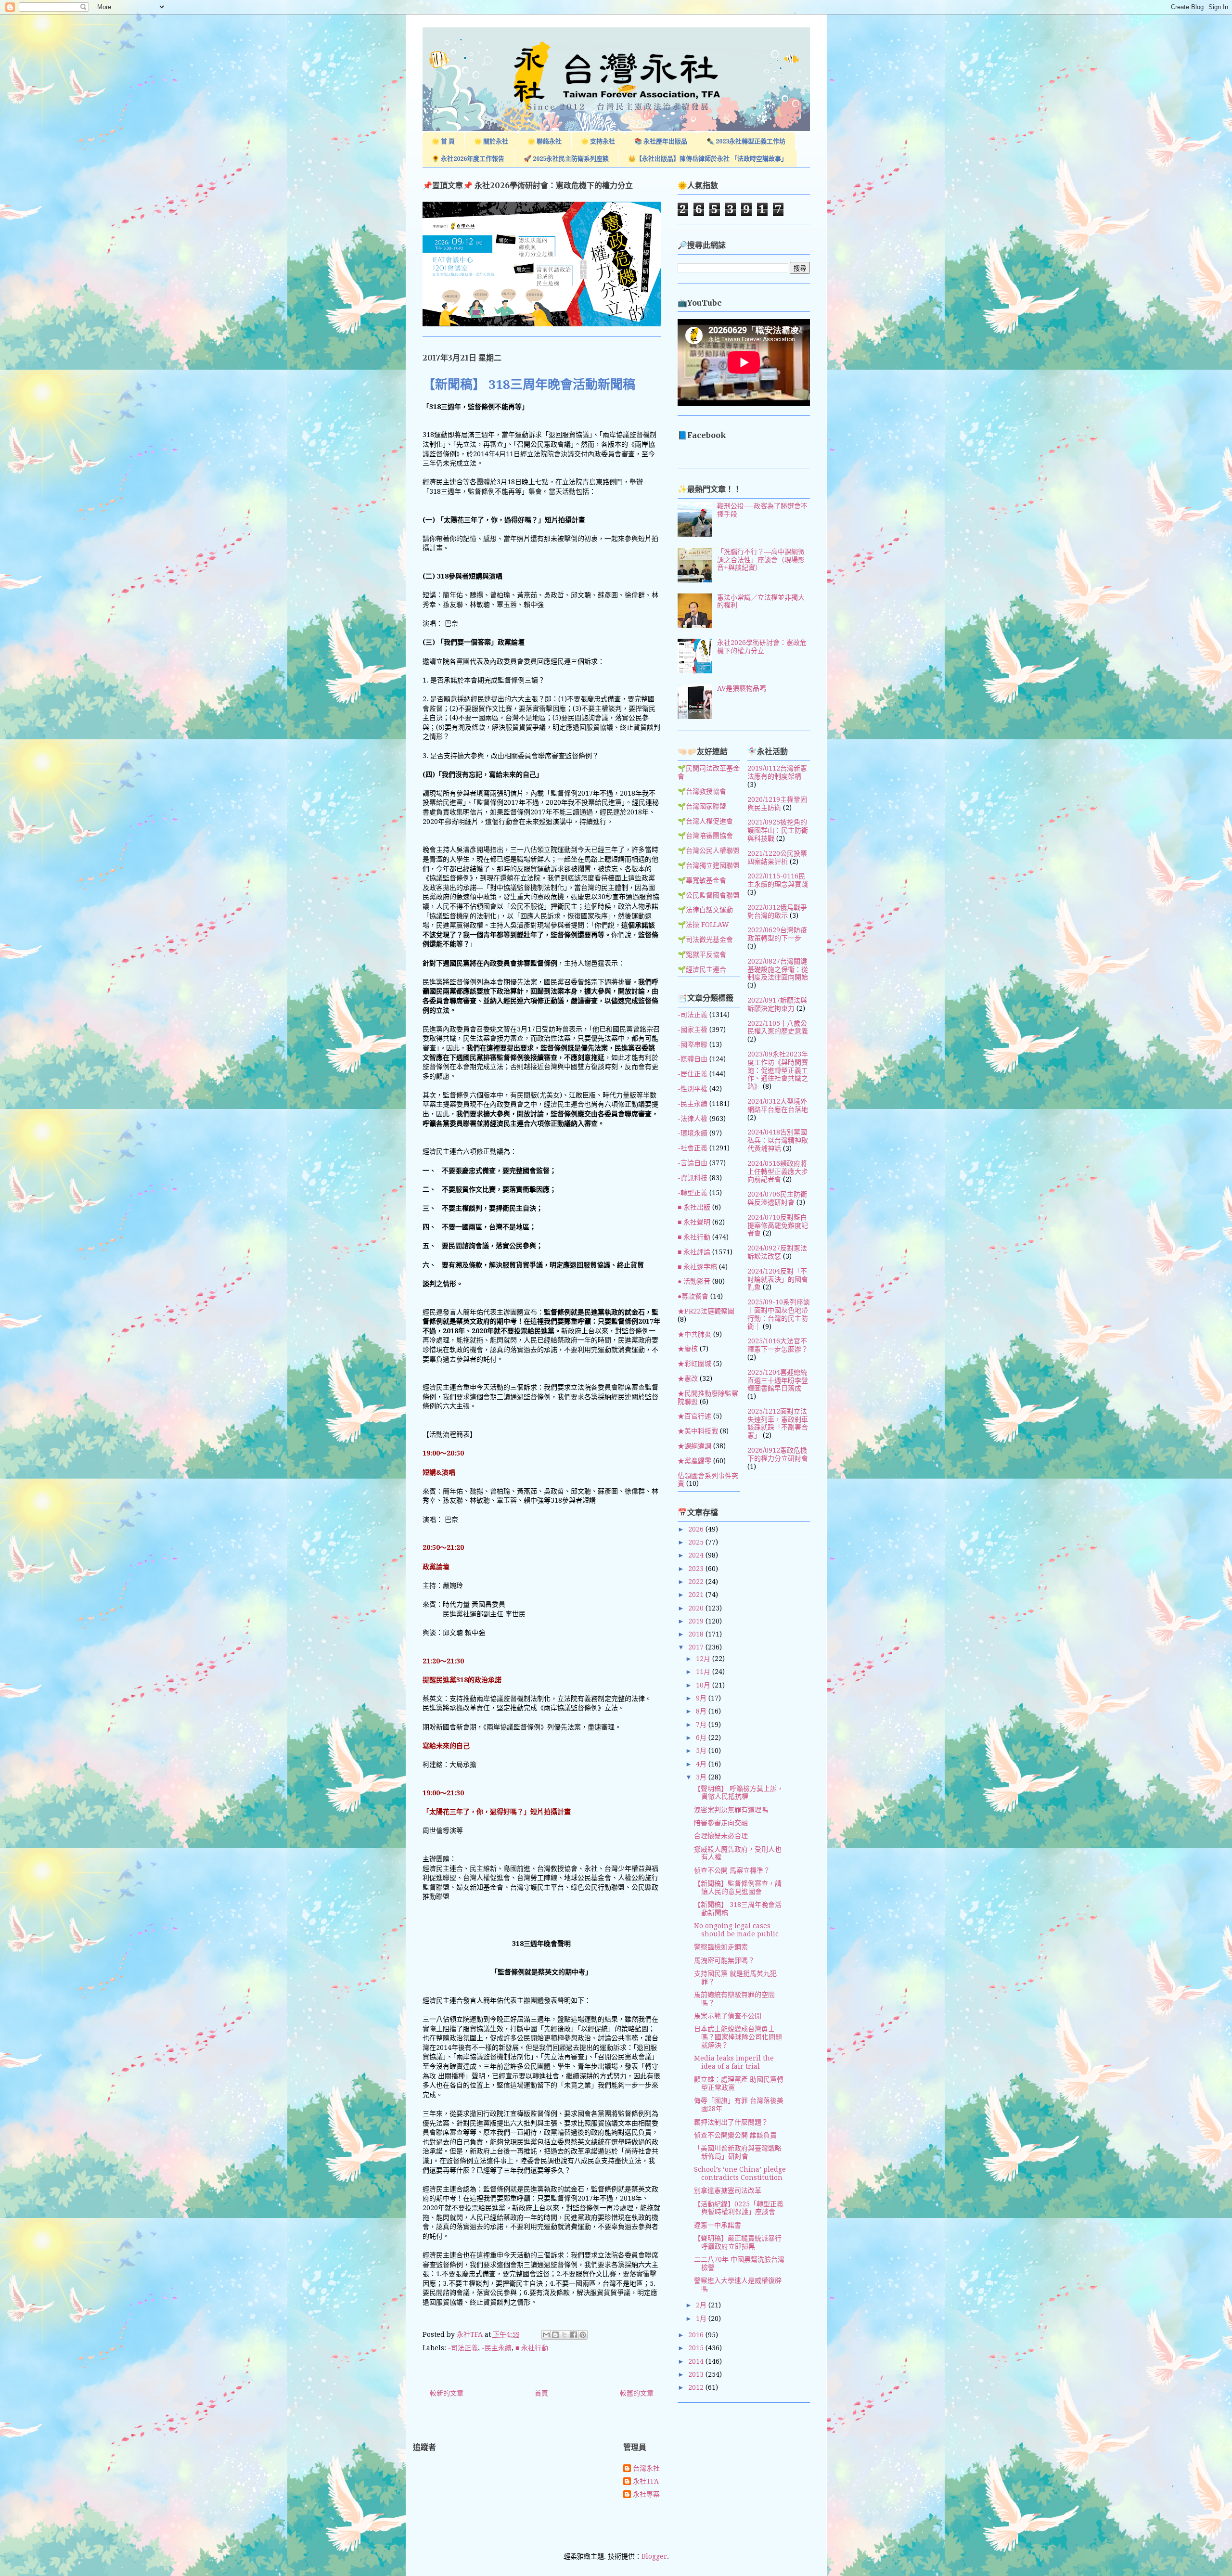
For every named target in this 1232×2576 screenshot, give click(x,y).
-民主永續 (497, 2348)
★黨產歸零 (694, 1461)
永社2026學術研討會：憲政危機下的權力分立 (762, 647)
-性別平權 (693, 1089)
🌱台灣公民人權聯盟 (709, 850)
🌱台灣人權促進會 (705, 821)
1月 (702, 2318)
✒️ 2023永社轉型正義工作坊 (746, 141)
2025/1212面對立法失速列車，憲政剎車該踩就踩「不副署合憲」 (778, 1423)
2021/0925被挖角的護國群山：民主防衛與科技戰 (778, 830)
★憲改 (688, 1378)
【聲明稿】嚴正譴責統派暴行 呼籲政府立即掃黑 (738, 2242)
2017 (697, 1647)
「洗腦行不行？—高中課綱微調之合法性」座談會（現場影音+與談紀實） (761, 560)
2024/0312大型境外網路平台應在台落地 (778, 1105)
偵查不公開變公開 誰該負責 (735, 2135)
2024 (697, 1555)
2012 (697, 2387)
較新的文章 (447, 2393)
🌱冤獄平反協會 (702, 954)
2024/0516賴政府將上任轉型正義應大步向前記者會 (778, 1172)
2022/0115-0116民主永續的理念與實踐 (778, 880)
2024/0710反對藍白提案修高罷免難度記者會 (778, 1225)
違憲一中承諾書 (718, 2225)
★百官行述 (694, 1416)
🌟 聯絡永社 (545, 141)
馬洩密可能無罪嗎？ (724, 1960)
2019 (697, 1621)
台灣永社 (646, 2468)
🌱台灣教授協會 (702, 791)
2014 (697, 2361)
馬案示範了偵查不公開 (728, 2016)
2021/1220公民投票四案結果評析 (777, 857)
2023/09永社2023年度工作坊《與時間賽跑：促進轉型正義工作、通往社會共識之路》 (778, 1070)
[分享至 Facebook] (574, 2335)
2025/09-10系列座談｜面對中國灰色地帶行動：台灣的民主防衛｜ (779, 1314)
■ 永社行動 (532, 2348)
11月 (704, 1672)
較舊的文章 (637, 2393)
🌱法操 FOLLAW (703, 925)
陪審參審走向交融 (721, 1823)
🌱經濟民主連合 (702, 969)
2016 (697, 2335)
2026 (697, 1529)
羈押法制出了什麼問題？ (731, 2122)
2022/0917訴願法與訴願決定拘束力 (777, 1004)
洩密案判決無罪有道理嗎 (731, 1810)
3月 (702, 1777)
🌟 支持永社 (598, 141)
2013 (697, 2374)
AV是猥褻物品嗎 (742, 688)
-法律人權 (693, 1119)
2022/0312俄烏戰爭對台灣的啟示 (777, 911)
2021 (697, 1595)
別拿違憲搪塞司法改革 (728, 2190)
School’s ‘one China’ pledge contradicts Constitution (740, 2173)
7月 (702, 1725)
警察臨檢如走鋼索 (721, 1947)
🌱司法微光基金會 (705, 940)
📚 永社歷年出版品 (661, 141)
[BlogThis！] (555, 2335)
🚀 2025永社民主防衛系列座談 (566, 159)
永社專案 (646, 2494)
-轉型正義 (693, 1193)
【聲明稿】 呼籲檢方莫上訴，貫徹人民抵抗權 (739, 1793)
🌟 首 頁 (443, 141)
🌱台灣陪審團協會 (705, 836)
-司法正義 (463, 2348)
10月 (704, 1685)
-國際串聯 (693, 1044)
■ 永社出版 (694, 1207)
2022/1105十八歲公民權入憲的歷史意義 (778, 1027)
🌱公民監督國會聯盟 (709, 895)
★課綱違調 (694, 1446)
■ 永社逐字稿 (697, 1267)
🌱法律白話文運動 (705, 910)
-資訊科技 (693, 1178)
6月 (702, 1738)
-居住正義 (693, 1074)
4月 (702, 1764)
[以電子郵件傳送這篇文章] (546, 2335)
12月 (704, 1659)
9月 (702, 1698)
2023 (697, 1569)
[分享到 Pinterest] (583, 2335)
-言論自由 (693, 1163)
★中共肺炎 (694, 1334)
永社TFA (646, 2481)
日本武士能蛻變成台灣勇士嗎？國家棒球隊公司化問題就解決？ (738, 2037)
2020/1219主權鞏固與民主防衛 (777, 804)
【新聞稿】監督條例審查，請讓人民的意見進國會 (738, 1887)
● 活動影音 (694, 1281)
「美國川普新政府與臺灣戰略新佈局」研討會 (738, 2152)
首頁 (541, 2393)
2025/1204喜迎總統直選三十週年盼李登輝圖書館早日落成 (778, 1380)
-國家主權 (693, 1030)
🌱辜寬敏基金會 (702, 880)
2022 (697, 1582)
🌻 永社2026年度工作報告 (468, 159)
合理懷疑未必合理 (721, 1836)
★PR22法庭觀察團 (706, 1311)
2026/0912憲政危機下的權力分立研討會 (778, 1454)
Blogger (654, 2556)
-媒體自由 (693, 1059)
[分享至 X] (565, 2335)
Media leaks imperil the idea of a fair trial (734, 2062)
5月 (702, 1751)
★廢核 (688, 1349)
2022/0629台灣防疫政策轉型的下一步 (777, 934)
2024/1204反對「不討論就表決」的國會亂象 (778, 1279)
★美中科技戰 (698, 1431)
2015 (697, 2348)
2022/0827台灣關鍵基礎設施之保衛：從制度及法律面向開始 (778, 969)
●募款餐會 (693, 1296)
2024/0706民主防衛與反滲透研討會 (777, 1198)
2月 (702, 2305)
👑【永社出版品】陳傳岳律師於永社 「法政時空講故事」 (708, 159)
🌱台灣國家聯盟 (702, 806)
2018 (697, 1634)
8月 (702, 1711)
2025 (697, 1542)
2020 (697, 1608)
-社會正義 (693, 1148)
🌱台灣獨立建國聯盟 (709, 865)
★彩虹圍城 (694, 1364)
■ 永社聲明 (694, 1222)
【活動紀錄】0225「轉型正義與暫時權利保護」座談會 (739, 2208)
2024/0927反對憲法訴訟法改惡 (777, 1252)
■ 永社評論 (694, 1252)
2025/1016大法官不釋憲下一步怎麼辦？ (778, 1345)
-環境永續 (693, 1133)
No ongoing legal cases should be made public (736, 1930)
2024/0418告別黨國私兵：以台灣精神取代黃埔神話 (778, 1140)
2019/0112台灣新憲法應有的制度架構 (777, 772)
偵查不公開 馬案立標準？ (732, 1870)
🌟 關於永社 (491, 141)
